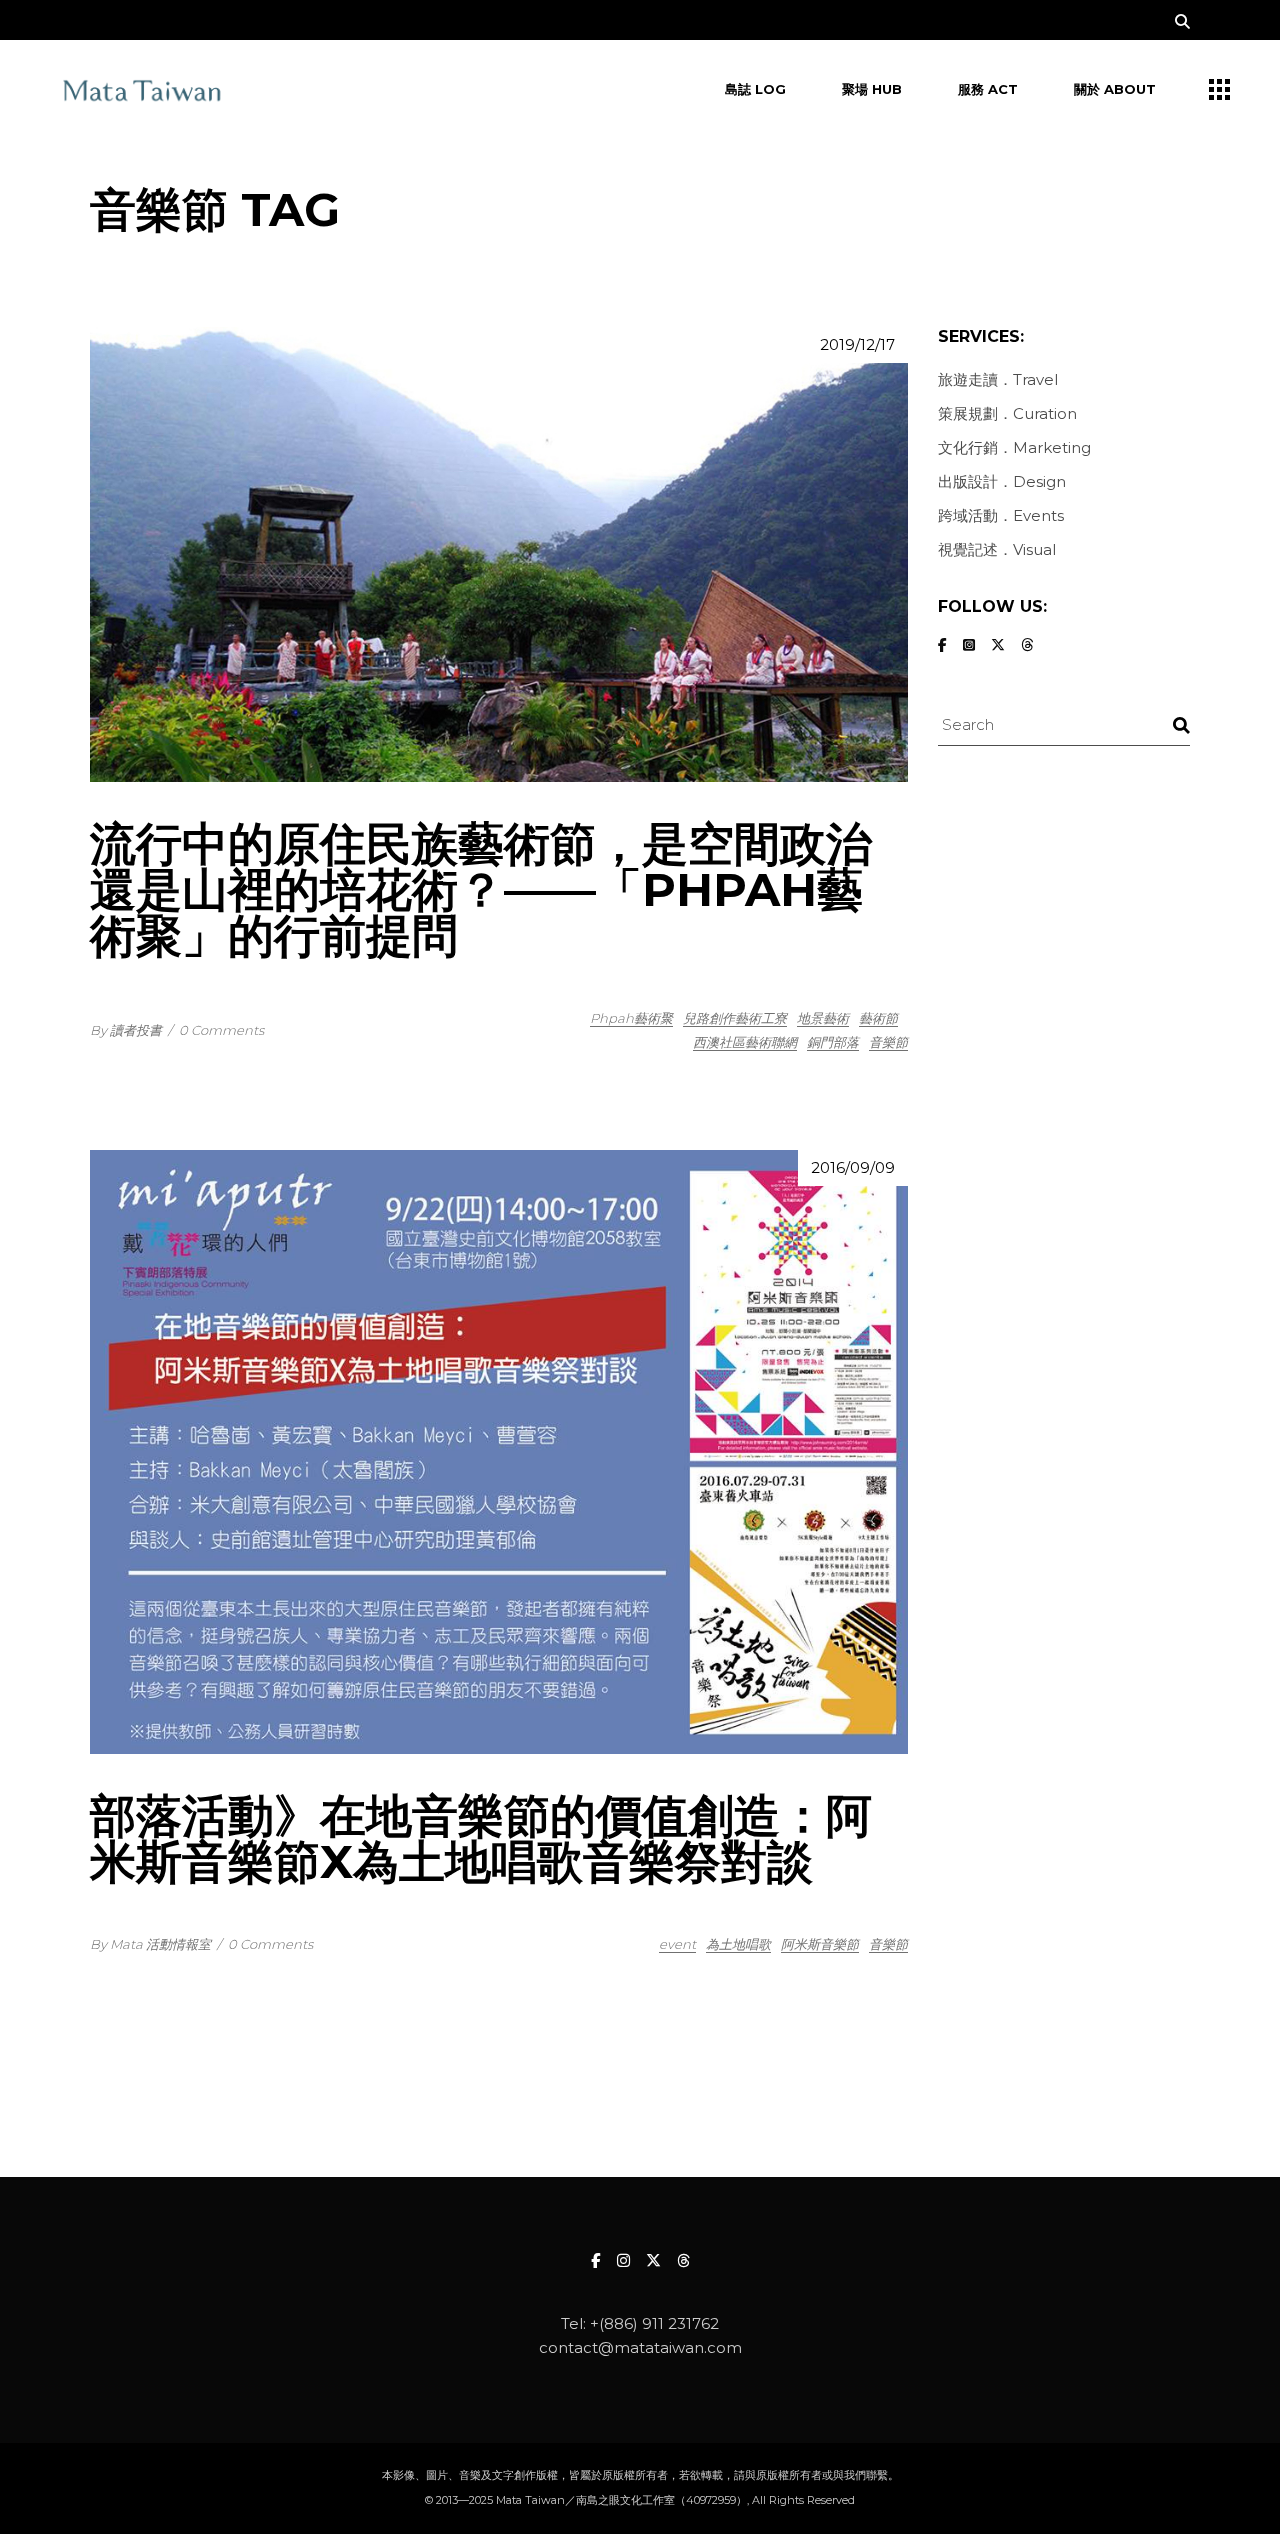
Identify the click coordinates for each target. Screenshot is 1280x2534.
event (677, 1944)
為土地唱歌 (738, 1944)
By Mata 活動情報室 (150, 1944)
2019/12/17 (857, 344)
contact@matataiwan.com (640, 2347)
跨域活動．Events (1001, 515)
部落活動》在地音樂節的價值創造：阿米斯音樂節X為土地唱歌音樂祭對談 (481, 1838)
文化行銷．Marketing (1014, 447)
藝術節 (878, 1018)
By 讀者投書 (126, 1030)
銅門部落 (833, 1042)
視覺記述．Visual (997, 549)
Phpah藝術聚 (631, 1018)
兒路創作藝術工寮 (735, 1018)
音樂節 (888, 1042)
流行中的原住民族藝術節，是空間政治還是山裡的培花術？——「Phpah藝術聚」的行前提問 (481, 889)
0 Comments (221, 1030)
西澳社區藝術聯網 (745, 1042)
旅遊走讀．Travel (998, 379)
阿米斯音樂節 (820, 1944)
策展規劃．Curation (1007, 413)
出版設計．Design (1002, 481)
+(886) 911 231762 (654, 2323)
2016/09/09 (853, 1167)
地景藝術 (823, 1018)
